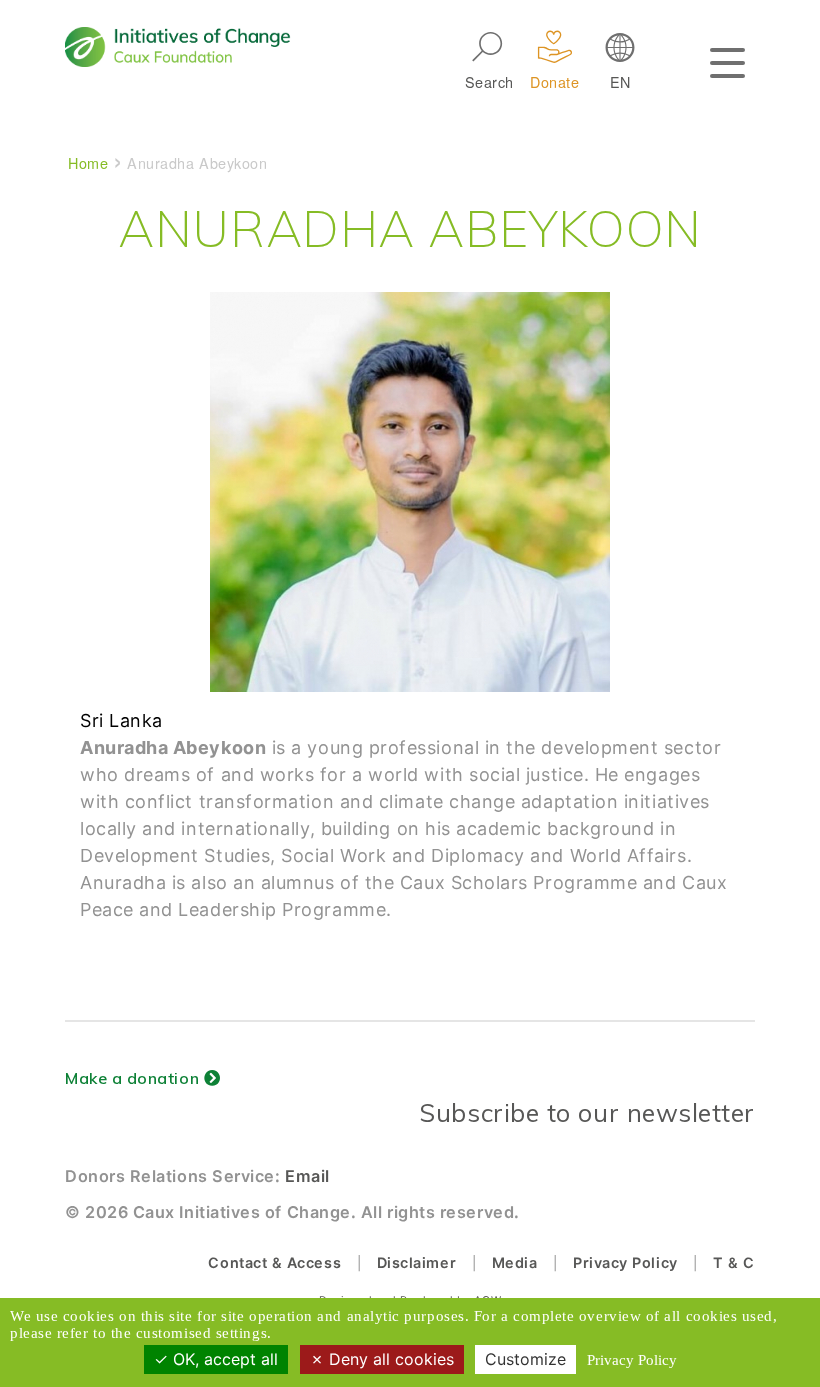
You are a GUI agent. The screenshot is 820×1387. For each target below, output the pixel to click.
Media (515, 1262)
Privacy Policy (625, 1262)
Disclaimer (416, 1262)
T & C (734, 1262)
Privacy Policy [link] (632, 1360)
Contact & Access (274, 1262)
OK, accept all (223, 1359)
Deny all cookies (389, 1359)
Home (88, 162)
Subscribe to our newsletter (587, 1112)
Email (307, 1176)
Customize (525, 1359)
